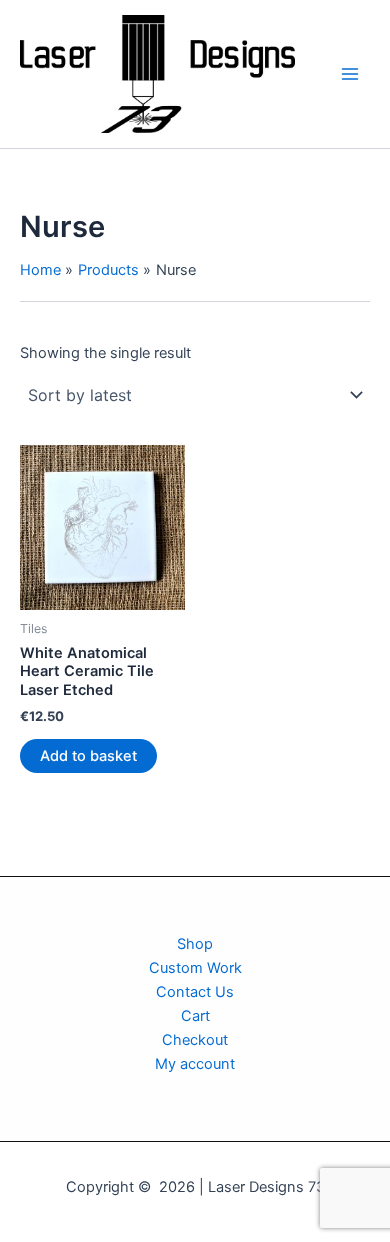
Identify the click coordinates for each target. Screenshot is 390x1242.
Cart (195, 1016)
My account (195, 1064)
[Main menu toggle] (350, 74)
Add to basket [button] (88, 756)
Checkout (195, 1040)
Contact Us (195, 992)
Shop (195, 944)
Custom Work (195, 968)
